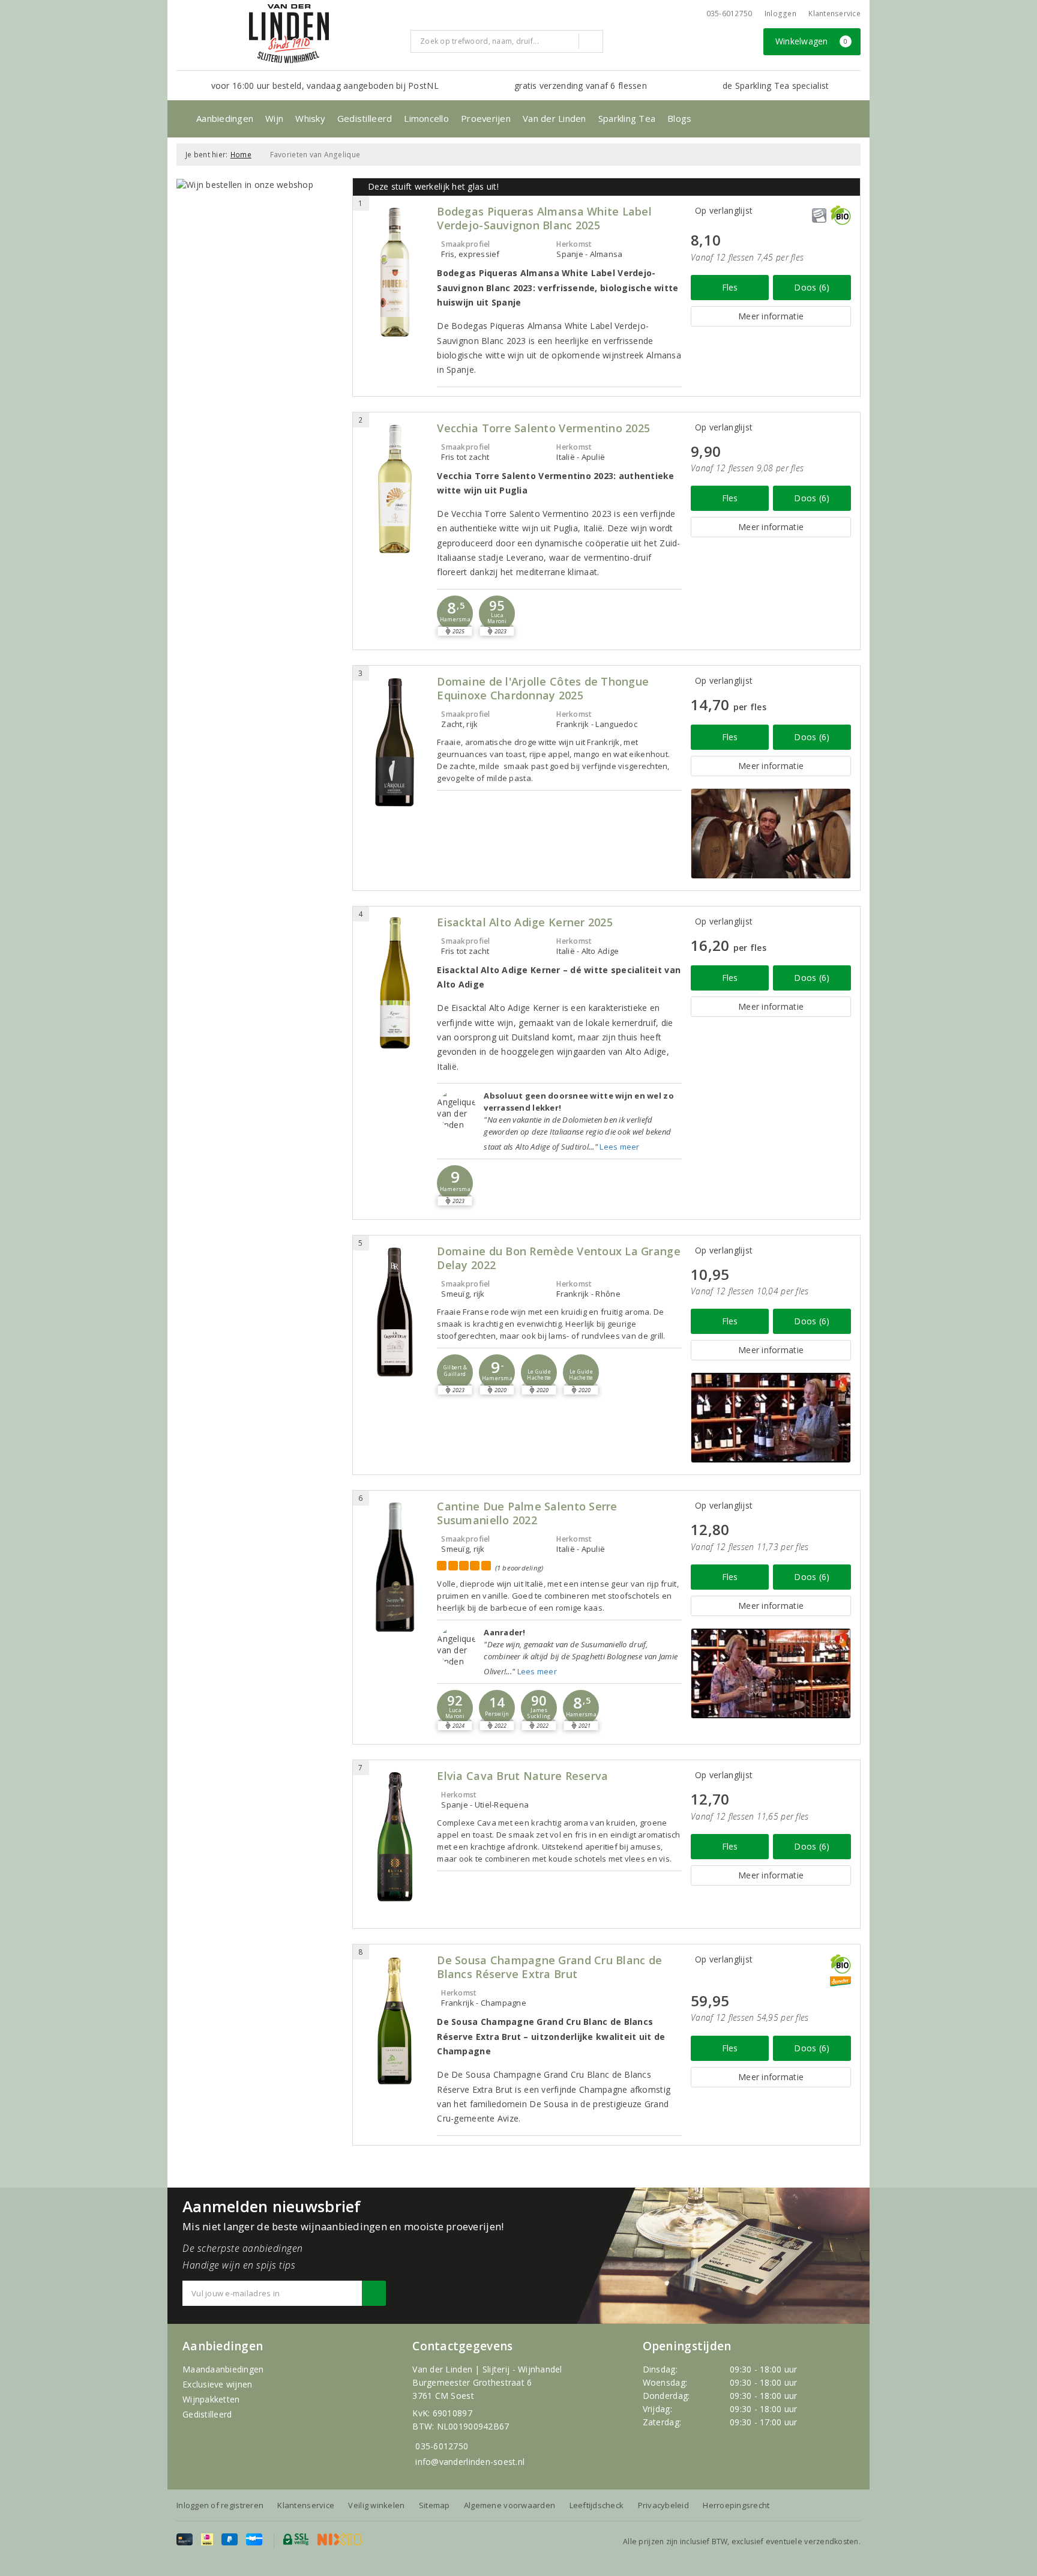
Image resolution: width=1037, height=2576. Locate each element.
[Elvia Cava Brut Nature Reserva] (395, 1837)
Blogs (679, 118)
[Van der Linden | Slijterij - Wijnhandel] (289, 34)
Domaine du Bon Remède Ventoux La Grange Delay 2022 (558, 1258)
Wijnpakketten (211, 2399)
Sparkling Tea (627, 118)
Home (241, 155)
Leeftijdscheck (597, 2505)
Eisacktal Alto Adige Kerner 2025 (525, 922)
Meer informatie (771, 316)
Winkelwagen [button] (812, 41)
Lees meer (619, 1147)
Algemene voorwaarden (509, 2505)
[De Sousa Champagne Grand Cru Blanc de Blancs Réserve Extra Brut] (395, 2021)
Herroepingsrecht (736, 2505)
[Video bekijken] (771, 834)
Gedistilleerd (365, 118)
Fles (730, 287)
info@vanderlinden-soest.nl (470, 2462)
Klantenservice (834, 14)
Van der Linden (555, 118)
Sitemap (434, 2505)
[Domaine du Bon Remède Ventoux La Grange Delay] (395, 1312)
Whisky (310, 118)
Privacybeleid (663, 2505)
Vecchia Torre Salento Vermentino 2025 (543, 428)
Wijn (274, 118)
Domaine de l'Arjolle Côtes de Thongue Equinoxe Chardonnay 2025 (543, 689)
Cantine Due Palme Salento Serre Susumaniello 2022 (527, 1513)
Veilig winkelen (376, 2505)
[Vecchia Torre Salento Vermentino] (395, 489)
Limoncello (426, 118)
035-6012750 (442, 2446)
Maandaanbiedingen (223, 2369)
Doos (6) (812, 287)
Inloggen (780, 14)
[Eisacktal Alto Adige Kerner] (395, 983)
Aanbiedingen (225, 118)
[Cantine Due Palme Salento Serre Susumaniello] (395, 1567)
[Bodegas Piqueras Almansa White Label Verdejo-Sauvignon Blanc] (395, 272)
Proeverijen (486, 118)
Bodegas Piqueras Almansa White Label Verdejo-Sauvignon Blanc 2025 (544, 219)
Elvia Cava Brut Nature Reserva (522, 1776)
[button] (455, 614)
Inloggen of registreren (220, 2505)
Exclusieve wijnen (218, 2384)
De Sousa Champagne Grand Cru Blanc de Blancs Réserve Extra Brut (549, 1967)
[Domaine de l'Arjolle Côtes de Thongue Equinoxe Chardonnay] (395, 742)
